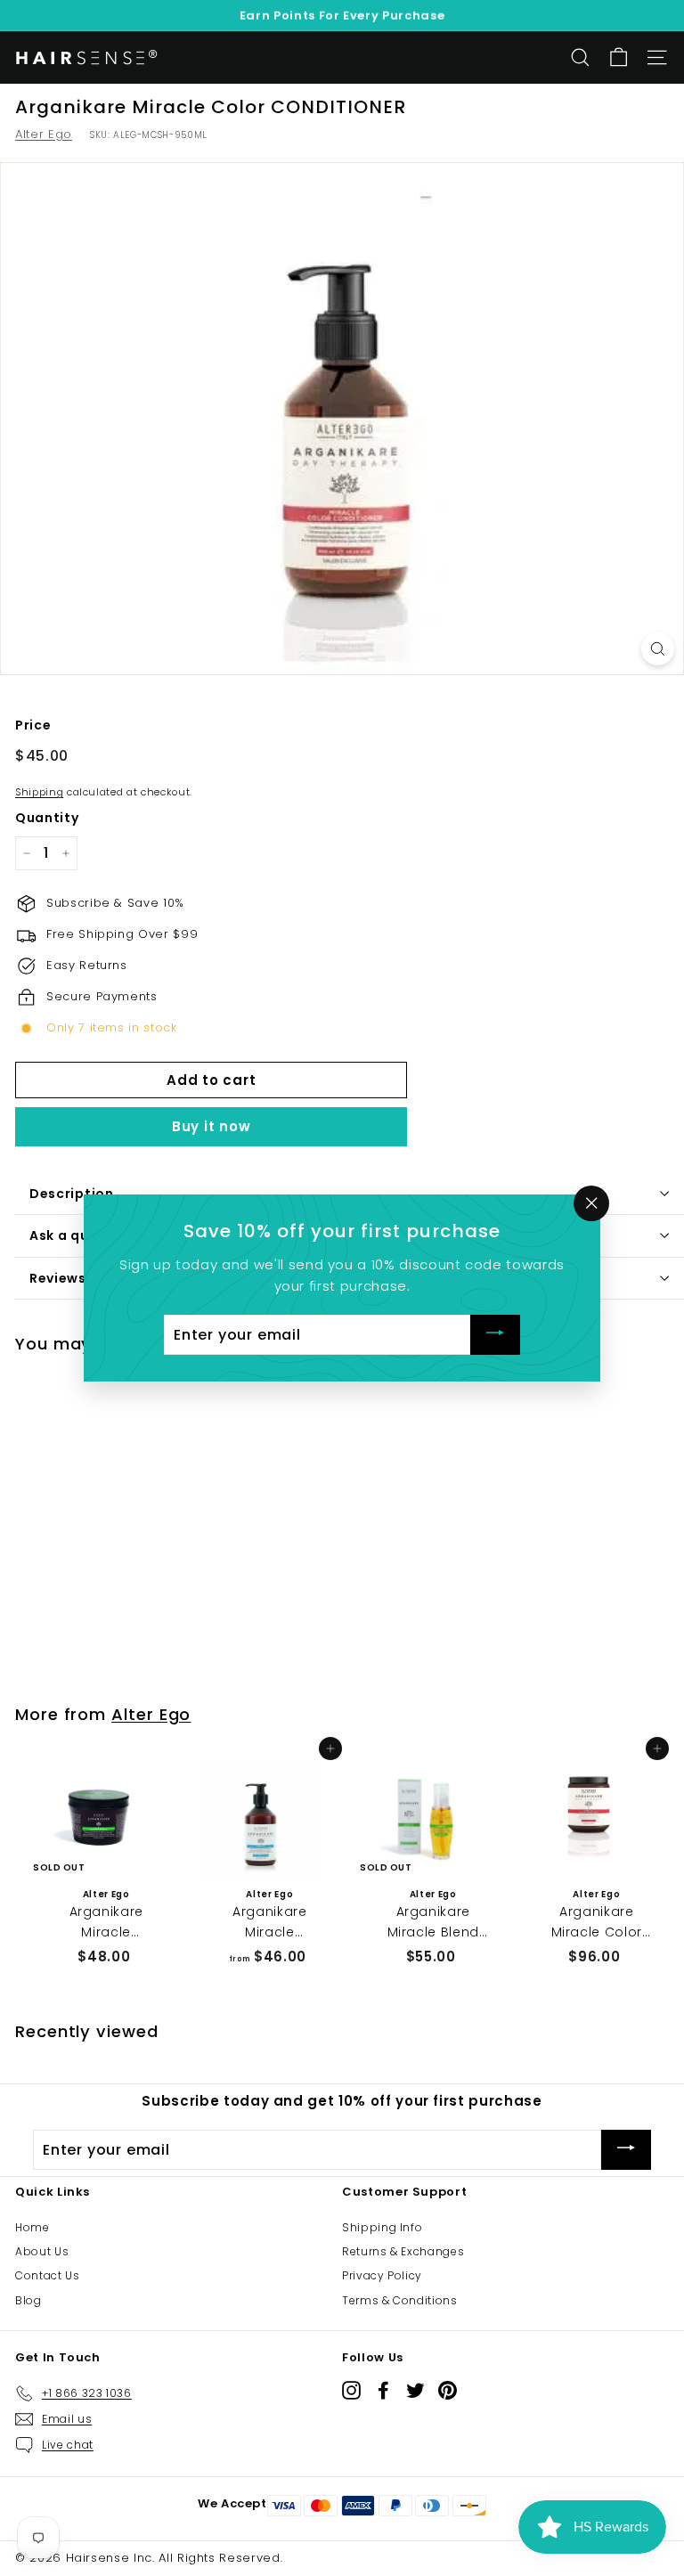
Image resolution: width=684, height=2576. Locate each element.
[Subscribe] (495, 1335)
